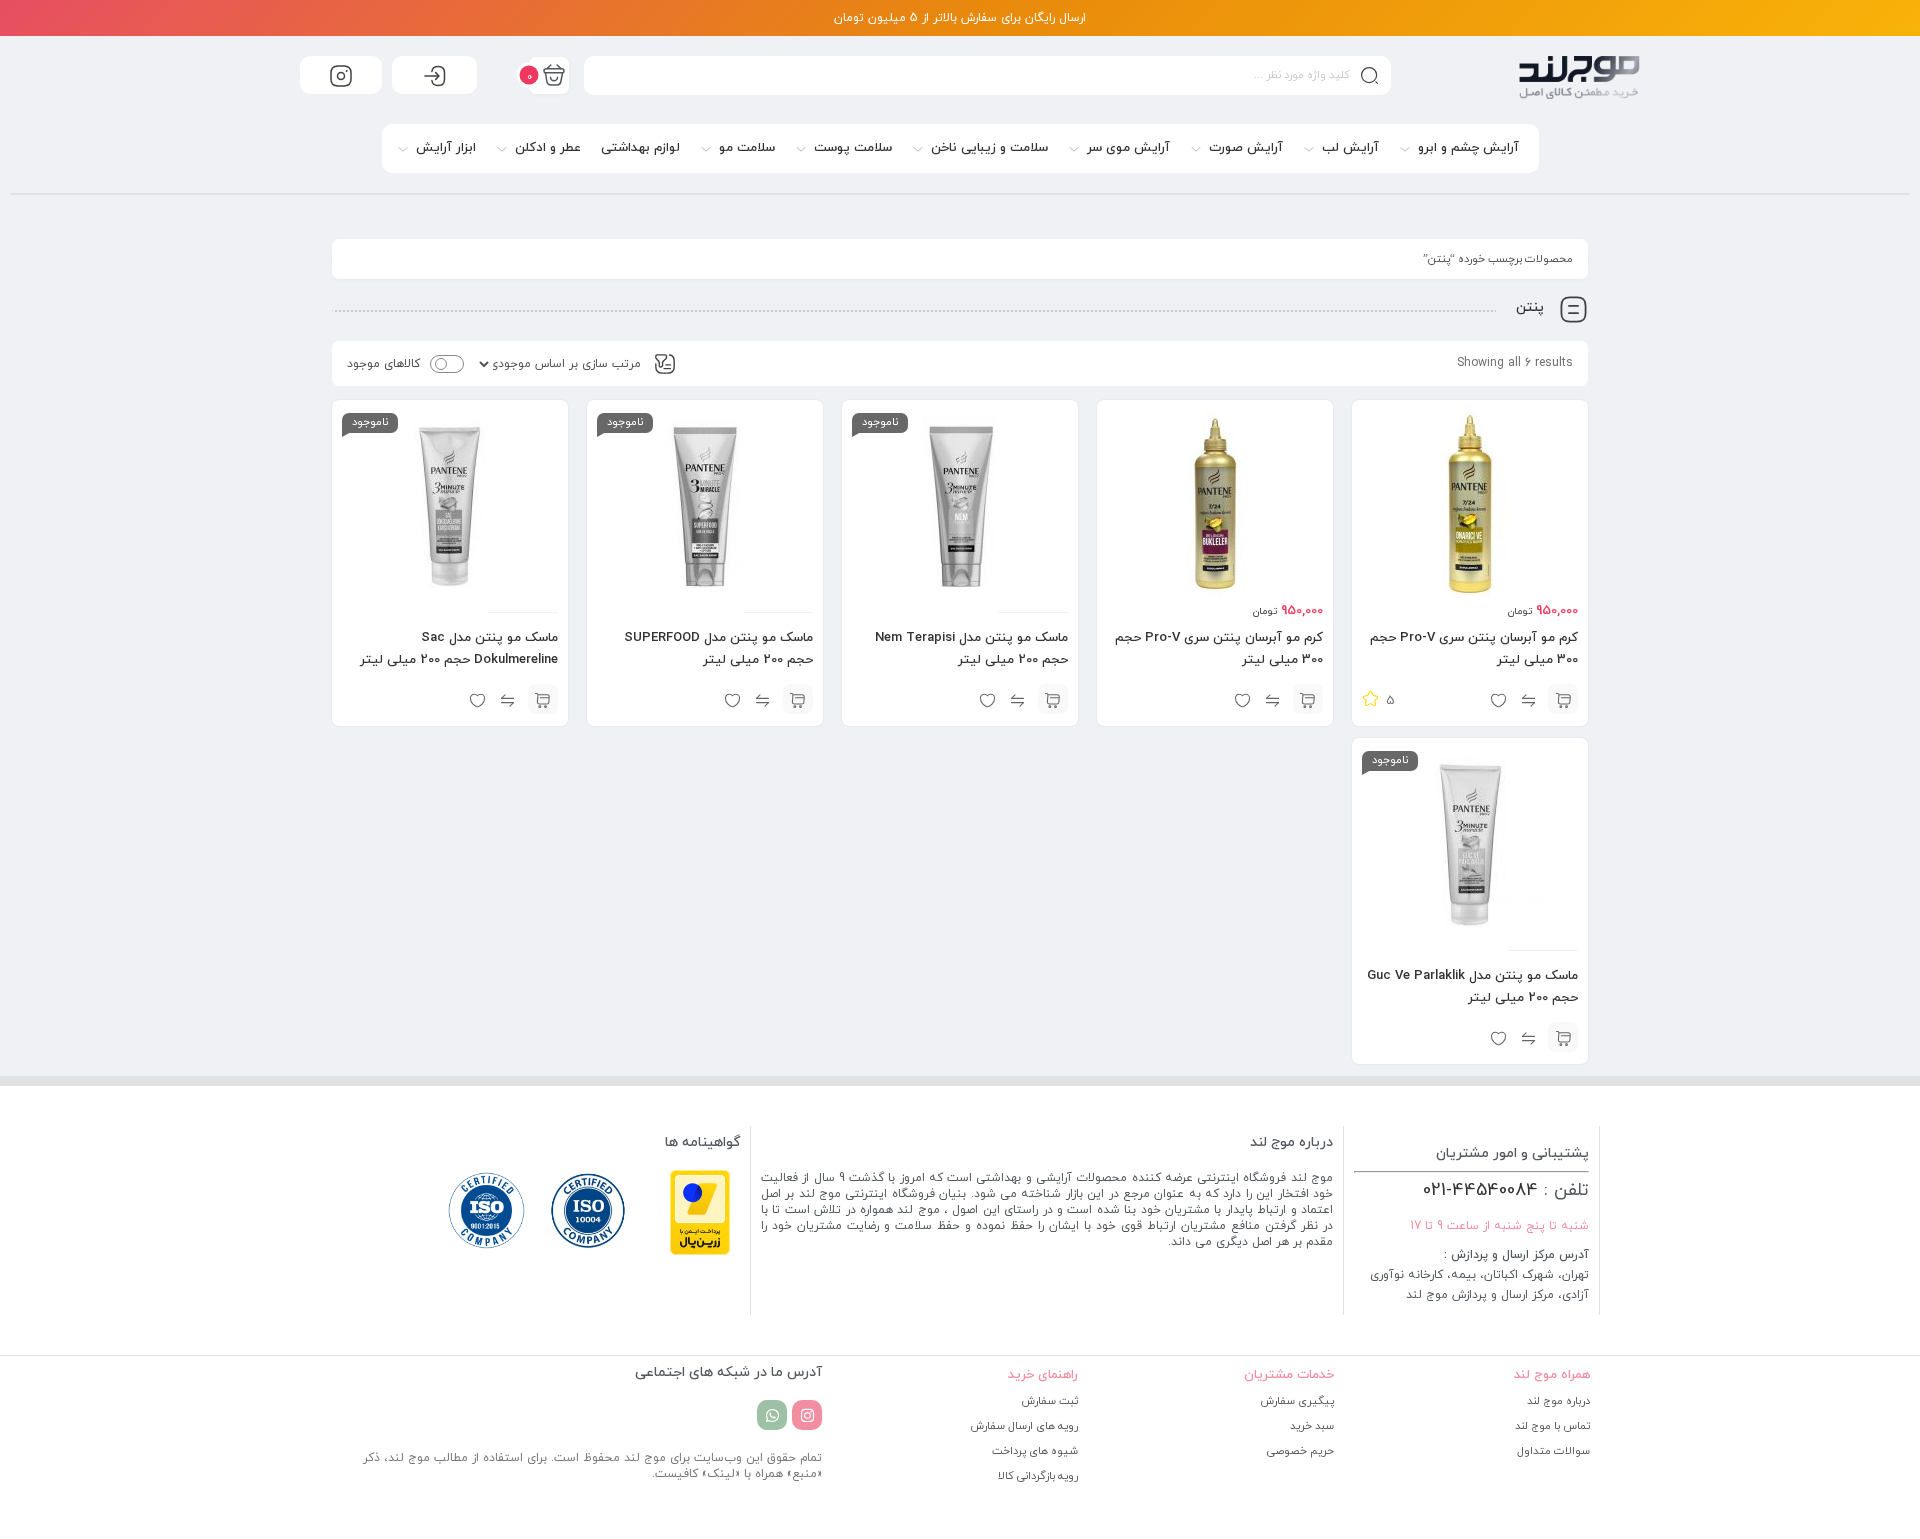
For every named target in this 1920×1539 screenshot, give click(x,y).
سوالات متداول (1553, 1451)
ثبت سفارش (1049, 1401)
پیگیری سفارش (1297, 1401)
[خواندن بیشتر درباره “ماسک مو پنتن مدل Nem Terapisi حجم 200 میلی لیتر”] (1053, 699)
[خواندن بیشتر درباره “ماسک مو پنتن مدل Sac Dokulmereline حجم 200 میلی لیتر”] (543, 699)
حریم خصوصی (1300, 1451)
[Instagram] (807, 1415)
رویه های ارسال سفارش (1024, 1426)
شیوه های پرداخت (1035, 1451)
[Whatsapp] (772, 1415)
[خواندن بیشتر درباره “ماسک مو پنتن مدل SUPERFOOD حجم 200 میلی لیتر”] (798, 699)
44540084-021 (1480, 1190)
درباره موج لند (1558, 1401)
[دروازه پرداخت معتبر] (700, 1252)
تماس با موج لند (1552, 1426)
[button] (1563, 699)
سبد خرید (1312, 1426)
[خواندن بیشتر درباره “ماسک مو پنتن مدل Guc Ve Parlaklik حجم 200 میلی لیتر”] (1563, 1037)
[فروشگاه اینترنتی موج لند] (1579, 77)
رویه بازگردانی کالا (1038, 1476)
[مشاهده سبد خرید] (549, 75)
